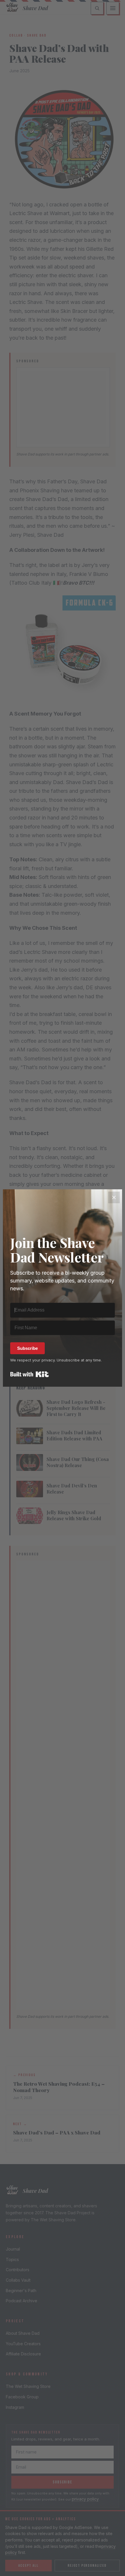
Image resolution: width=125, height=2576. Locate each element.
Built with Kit (30, 1374)
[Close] (114, 1197)
